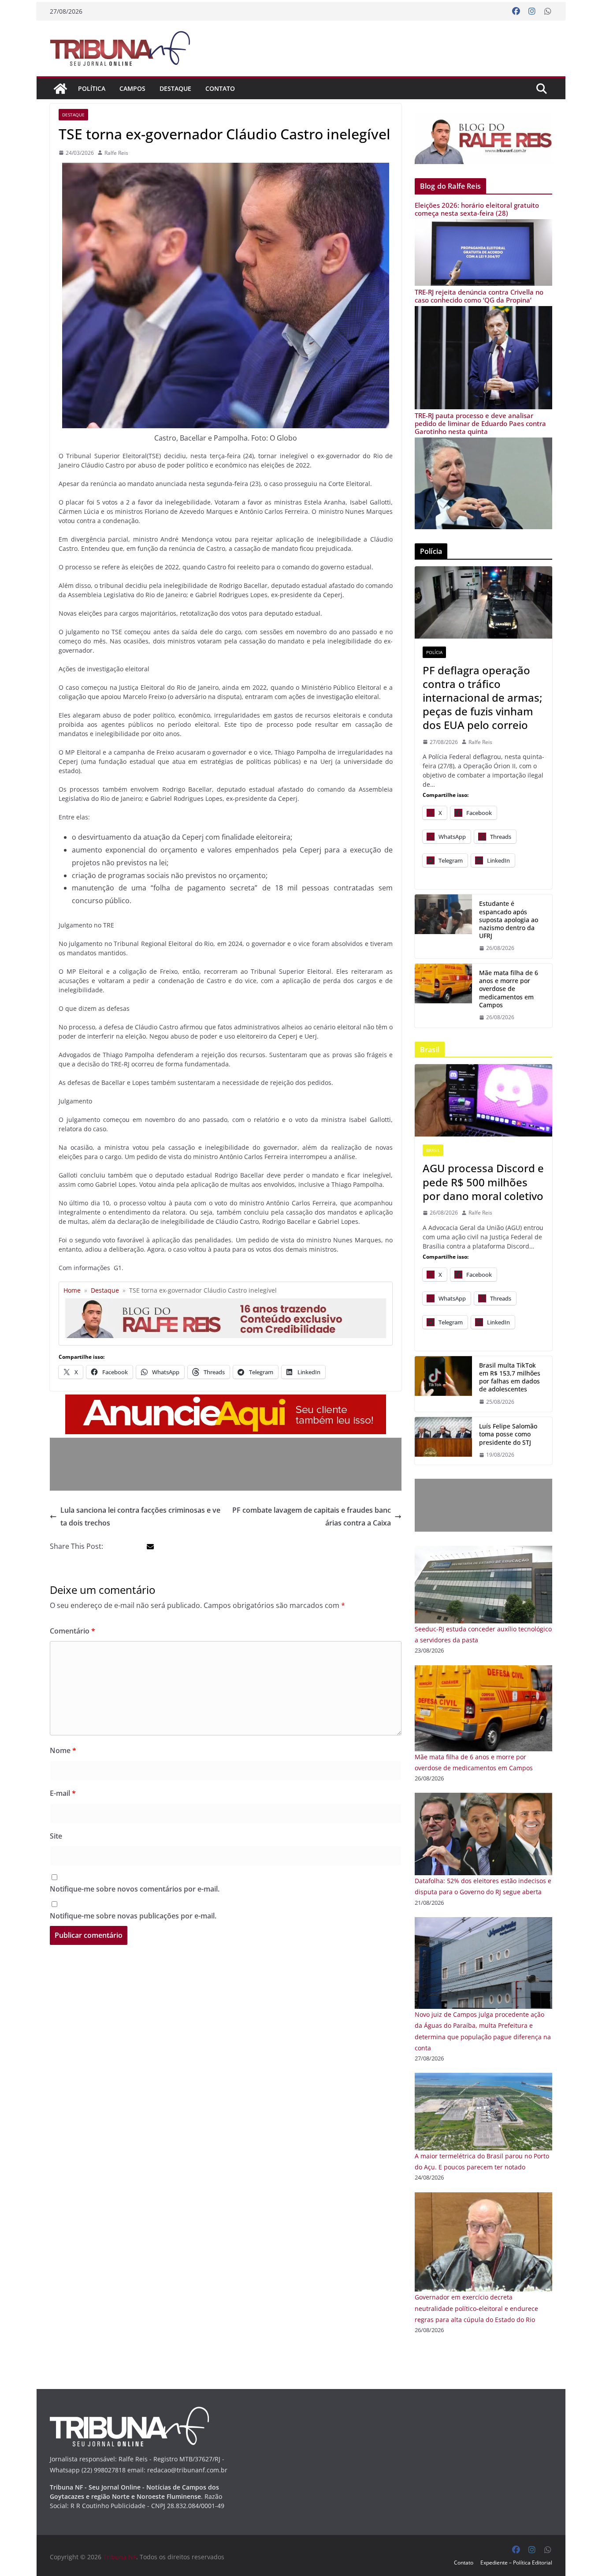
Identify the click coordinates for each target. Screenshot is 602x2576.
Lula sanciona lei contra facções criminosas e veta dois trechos (140, 1516)
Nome (63, 1750)
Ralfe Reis (116, 153)
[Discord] (483, 1100)
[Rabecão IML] (443, 996)
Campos (132, 88)
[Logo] (129, 2412)
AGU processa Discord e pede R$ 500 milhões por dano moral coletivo (483, 1182)
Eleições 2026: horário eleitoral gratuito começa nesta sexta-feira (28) (477, 209)
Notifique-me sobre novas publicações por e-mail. (133, 1916)
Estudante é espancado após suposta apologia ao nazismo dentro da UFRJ (509, 920)
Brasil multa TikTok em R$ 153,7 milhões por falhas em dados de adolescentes (510, 1378)
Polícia (434, 652)
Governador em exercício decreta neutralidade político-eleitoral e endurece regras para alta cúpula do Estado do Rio (476, 2308)
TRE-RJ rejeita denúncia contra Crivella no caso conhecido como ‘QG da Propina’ (479, 296)
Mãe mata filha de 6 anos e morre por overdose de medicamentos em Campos (509, 989)
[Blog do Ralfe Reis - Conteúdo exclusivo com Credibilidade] (226, 1302)
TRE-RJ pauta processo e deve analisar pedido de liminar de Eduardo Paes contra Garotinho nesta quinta (480, 423)
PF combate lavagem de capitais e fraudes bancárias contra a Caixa (312, 1516)
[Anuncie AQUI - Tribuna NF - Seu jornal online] (226, 1401)
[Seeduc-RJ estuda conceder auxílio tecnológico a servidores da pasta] (483, 1551)
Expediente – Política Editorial (516, 2563)
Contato (220, 88)
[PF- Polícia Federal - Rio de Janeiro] (483, 602)
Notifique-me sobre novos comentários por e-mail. (135, 1889)
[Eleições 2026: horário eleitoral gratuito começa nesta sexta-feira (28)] (483, 225)
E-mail (63, 1793)
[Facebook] (516, 11)
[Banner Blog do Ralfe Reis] (483, 138)
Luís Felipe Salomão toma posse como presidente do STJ (508, 1434)
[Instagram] (532, 11)
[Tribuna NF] (125, 48)
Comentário (72, 1631)
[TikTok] (443, 1384)
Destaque (175, 88)
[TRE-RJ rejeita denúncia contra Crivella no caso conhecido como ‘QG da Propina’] (483, 312)
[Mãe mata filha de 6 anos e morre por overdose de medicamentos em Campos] (483, 1671)
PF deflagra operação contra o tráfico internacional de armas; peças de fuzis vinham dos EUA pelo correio (482, 698)
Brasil (433, 1150)
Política (92, 88)
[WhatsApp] (548, 11)
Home (72, 1290)
